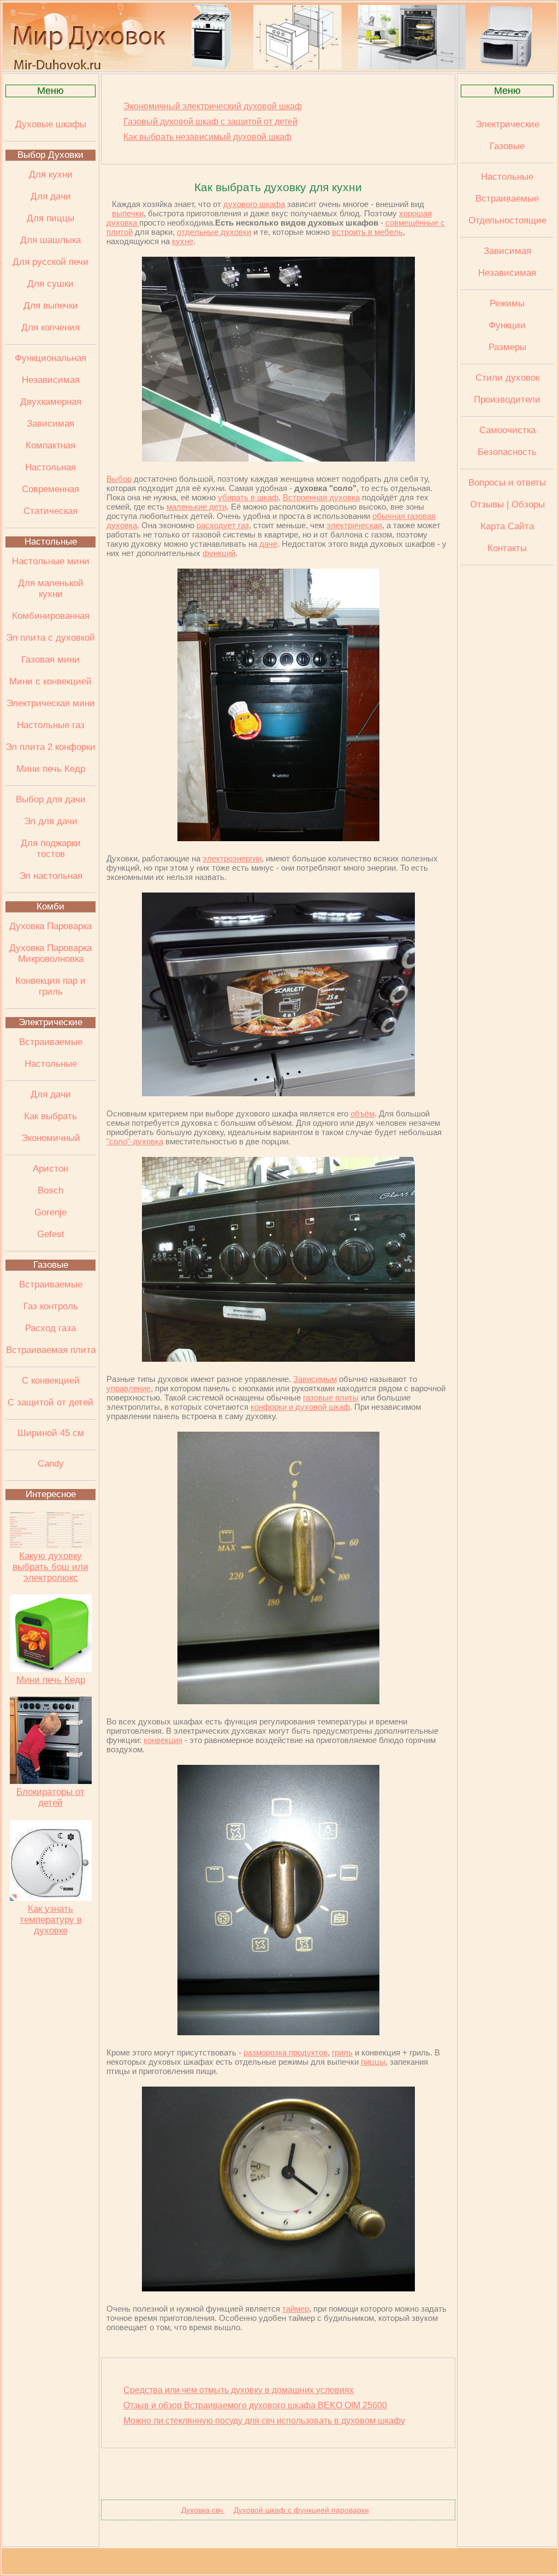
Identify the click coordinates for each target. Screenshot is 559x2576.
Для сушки (50, 284)
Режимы (507, 303)
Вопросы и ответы (507, 483)
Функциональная (50, 358)
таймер (296, 2309)
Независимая (51, 380)
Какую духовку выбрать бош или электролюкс (50, 1567)
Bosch (50, 1190)
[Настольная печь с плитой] (278, 1093)
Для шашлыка (50, 240)
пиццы (373, 2062)
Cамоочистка (507, 430)
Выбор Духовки (50, 155)
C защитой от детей (50, 1402)
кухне (183, 241)
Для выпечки (51, 306)
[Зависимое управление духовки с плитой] (278, 1359)
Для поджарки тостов (51, 849)
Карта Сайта (507, 526)
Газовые (51, 1265)
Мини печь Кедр (51, 769)
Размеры (507, 347)
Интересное (51, 1494)
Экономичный (51, 1138)
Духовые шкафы (51, 124)
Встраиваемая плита (51, 1350)
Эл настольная (51, 876)
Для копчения (50, 327)
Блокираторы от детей (50, 1797)
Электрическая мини (51, 703)
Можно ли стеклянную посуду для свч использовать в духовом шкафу (264, 2421)
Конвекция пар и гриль (50, 986)
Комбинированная (51, 616)
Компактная (50, 445)
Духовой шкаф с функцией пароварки (301, 2510)
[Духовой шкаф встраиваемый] (278, 459)
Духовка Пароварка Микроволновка (50, 953)
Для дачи (51, 196)
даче (268, 544)
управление (129, 1388)
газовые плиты (331, 1398)
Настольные (51, 542)
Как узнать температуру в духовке (51, 1920)
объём (362, 1113)
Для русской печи (50, 262)
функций (219, 553)
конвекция (163, 1740)
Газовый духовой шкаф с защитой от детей (210, 122)
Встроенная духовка (321, 497)
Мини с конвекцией (50, 681)
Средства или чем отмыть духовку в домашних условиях (239, 2390)
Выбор (119, 479)
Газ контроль (51, 1306)
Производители (507, 400)
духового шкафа (254, 204)
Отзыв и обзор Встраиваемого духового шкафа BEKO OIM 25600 (255, 2405)
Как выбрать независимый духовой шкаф (207, 137)
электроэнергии (232, 858)
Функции (507, 325)
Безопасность (507, 452)
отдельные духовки (214, 232)
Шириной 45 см (51, 1433)
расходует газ (223, 525)
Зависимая (50, 424)
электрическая (354, 525)
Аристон (50, 1169)
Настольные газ (51, 725)
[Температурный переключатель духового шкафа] (278, 1701)
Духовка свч (203, 2510)
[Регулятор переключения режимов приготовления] (278, 2032)
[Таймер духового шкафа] (278, 2288)
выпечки (128, 213)
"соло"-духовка (135, 1141)
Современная (50, 489)
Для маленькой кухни (51, 589)
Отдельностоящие (507, 220)
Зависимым (315, 1379)
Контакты (507, 548)
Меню (50, 91)
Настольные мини (51, 561)
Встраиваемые (51, 1042)
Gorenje (50, 1212)
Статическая (50, 511)
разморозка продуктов (286, 2052)
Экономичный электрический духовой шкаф (213, 106)
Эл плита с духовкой (50, 638)
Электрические (50, 1022)
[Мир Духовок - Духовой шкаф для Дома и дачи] (279, 67)
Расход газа (50, 1328)
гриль (342, 2052)
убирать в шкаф (248, 497)
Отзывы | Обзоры (507, 504)
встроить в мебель (367, 232)
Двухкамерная (51, 402)
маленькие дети (197, 507)
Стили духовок (507, 378)
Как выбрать (50, 1116)
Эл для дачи (51, 821)
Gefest (51, 1234)
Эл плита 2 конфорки (50, 747)
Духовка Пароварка (50, 926)
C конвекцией (51, 1381)
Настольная (50, 467)
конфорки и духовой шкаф (300, 1407)
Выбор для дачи (51, 799)
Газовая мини (50, 660)
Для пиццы (50, 218)
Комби (50, 906)
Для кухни (51, 175)
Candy (51, 1464)
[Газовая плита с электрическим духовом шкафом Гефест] (278, 838)
